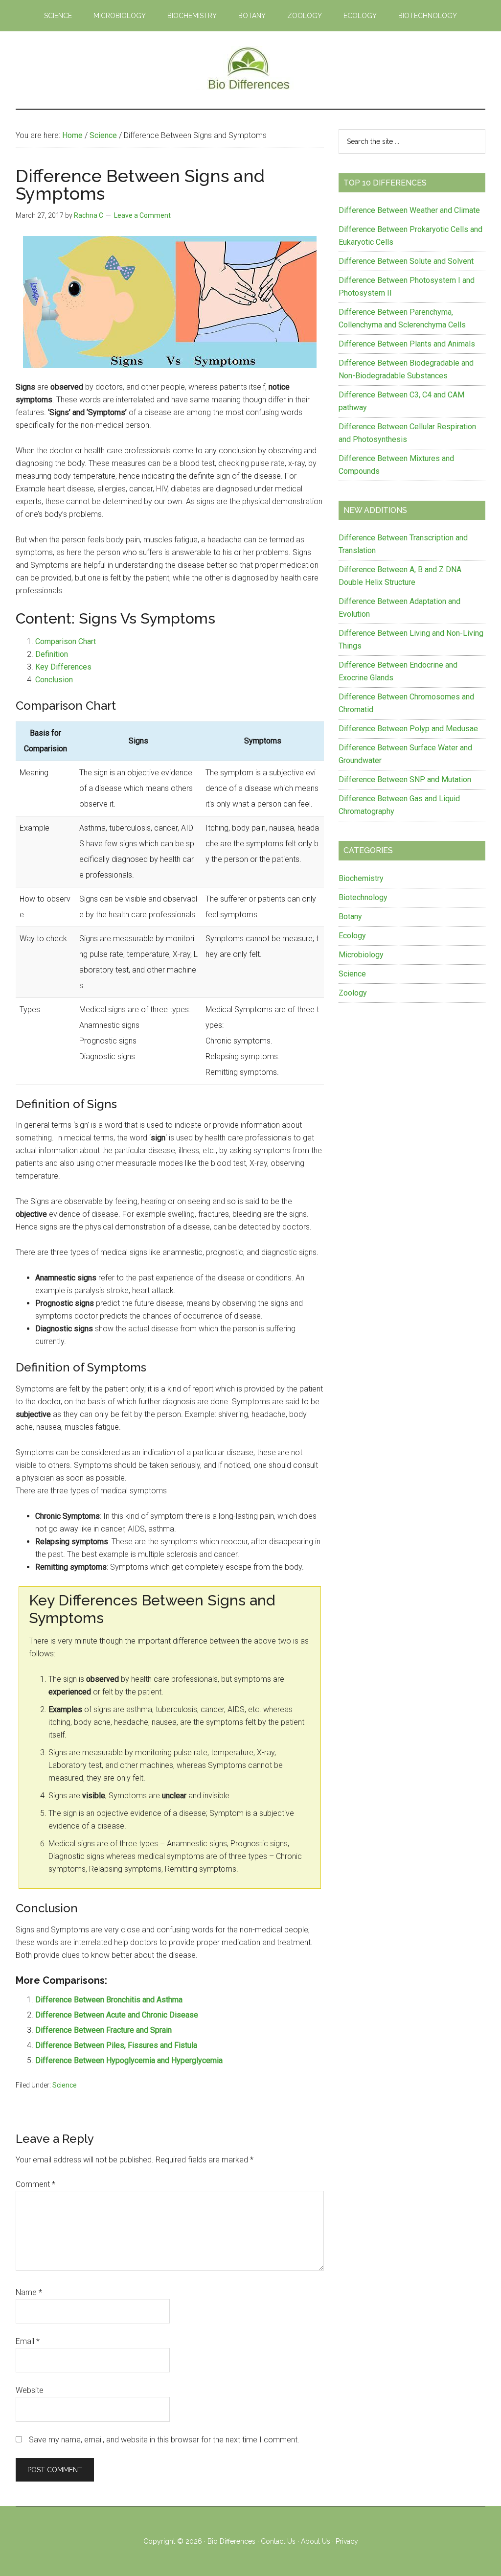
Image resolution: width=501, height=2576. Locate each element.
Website (30, 2390)
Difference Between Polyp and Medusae (408, 729)
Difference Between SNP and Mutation (405, 779)
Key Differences (63, 667)
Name (29, 2292)
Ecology (352, 936)
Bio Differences (231, 2541)
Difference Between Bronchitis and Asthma (109, 2000)
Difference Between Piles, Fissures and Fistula (116, 2045)
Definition (52, 654)
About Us (316, 2541)
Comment (35, 2184)
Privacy (347, 2541)
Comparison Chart (66, 641)
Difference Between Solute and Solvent (406, 261)
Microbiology (361, 955)
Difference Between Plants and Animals (407, 344)
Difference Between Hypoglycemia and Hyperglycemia (129, 2060)
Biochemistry (361, 878)
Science (65, 2085)
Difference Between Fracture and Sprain (103, 2030)
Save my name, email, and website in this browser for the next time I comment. (164, 2440)
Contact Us (278, 2541)
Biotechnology (363, 897)
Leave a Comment (142, 215)
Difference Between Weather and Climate (409, 210)
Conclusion (54, 680)
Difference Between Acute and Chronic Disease (117, 2015)
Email (28, 2341)
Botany (350, 917)
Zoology (353, 993)
